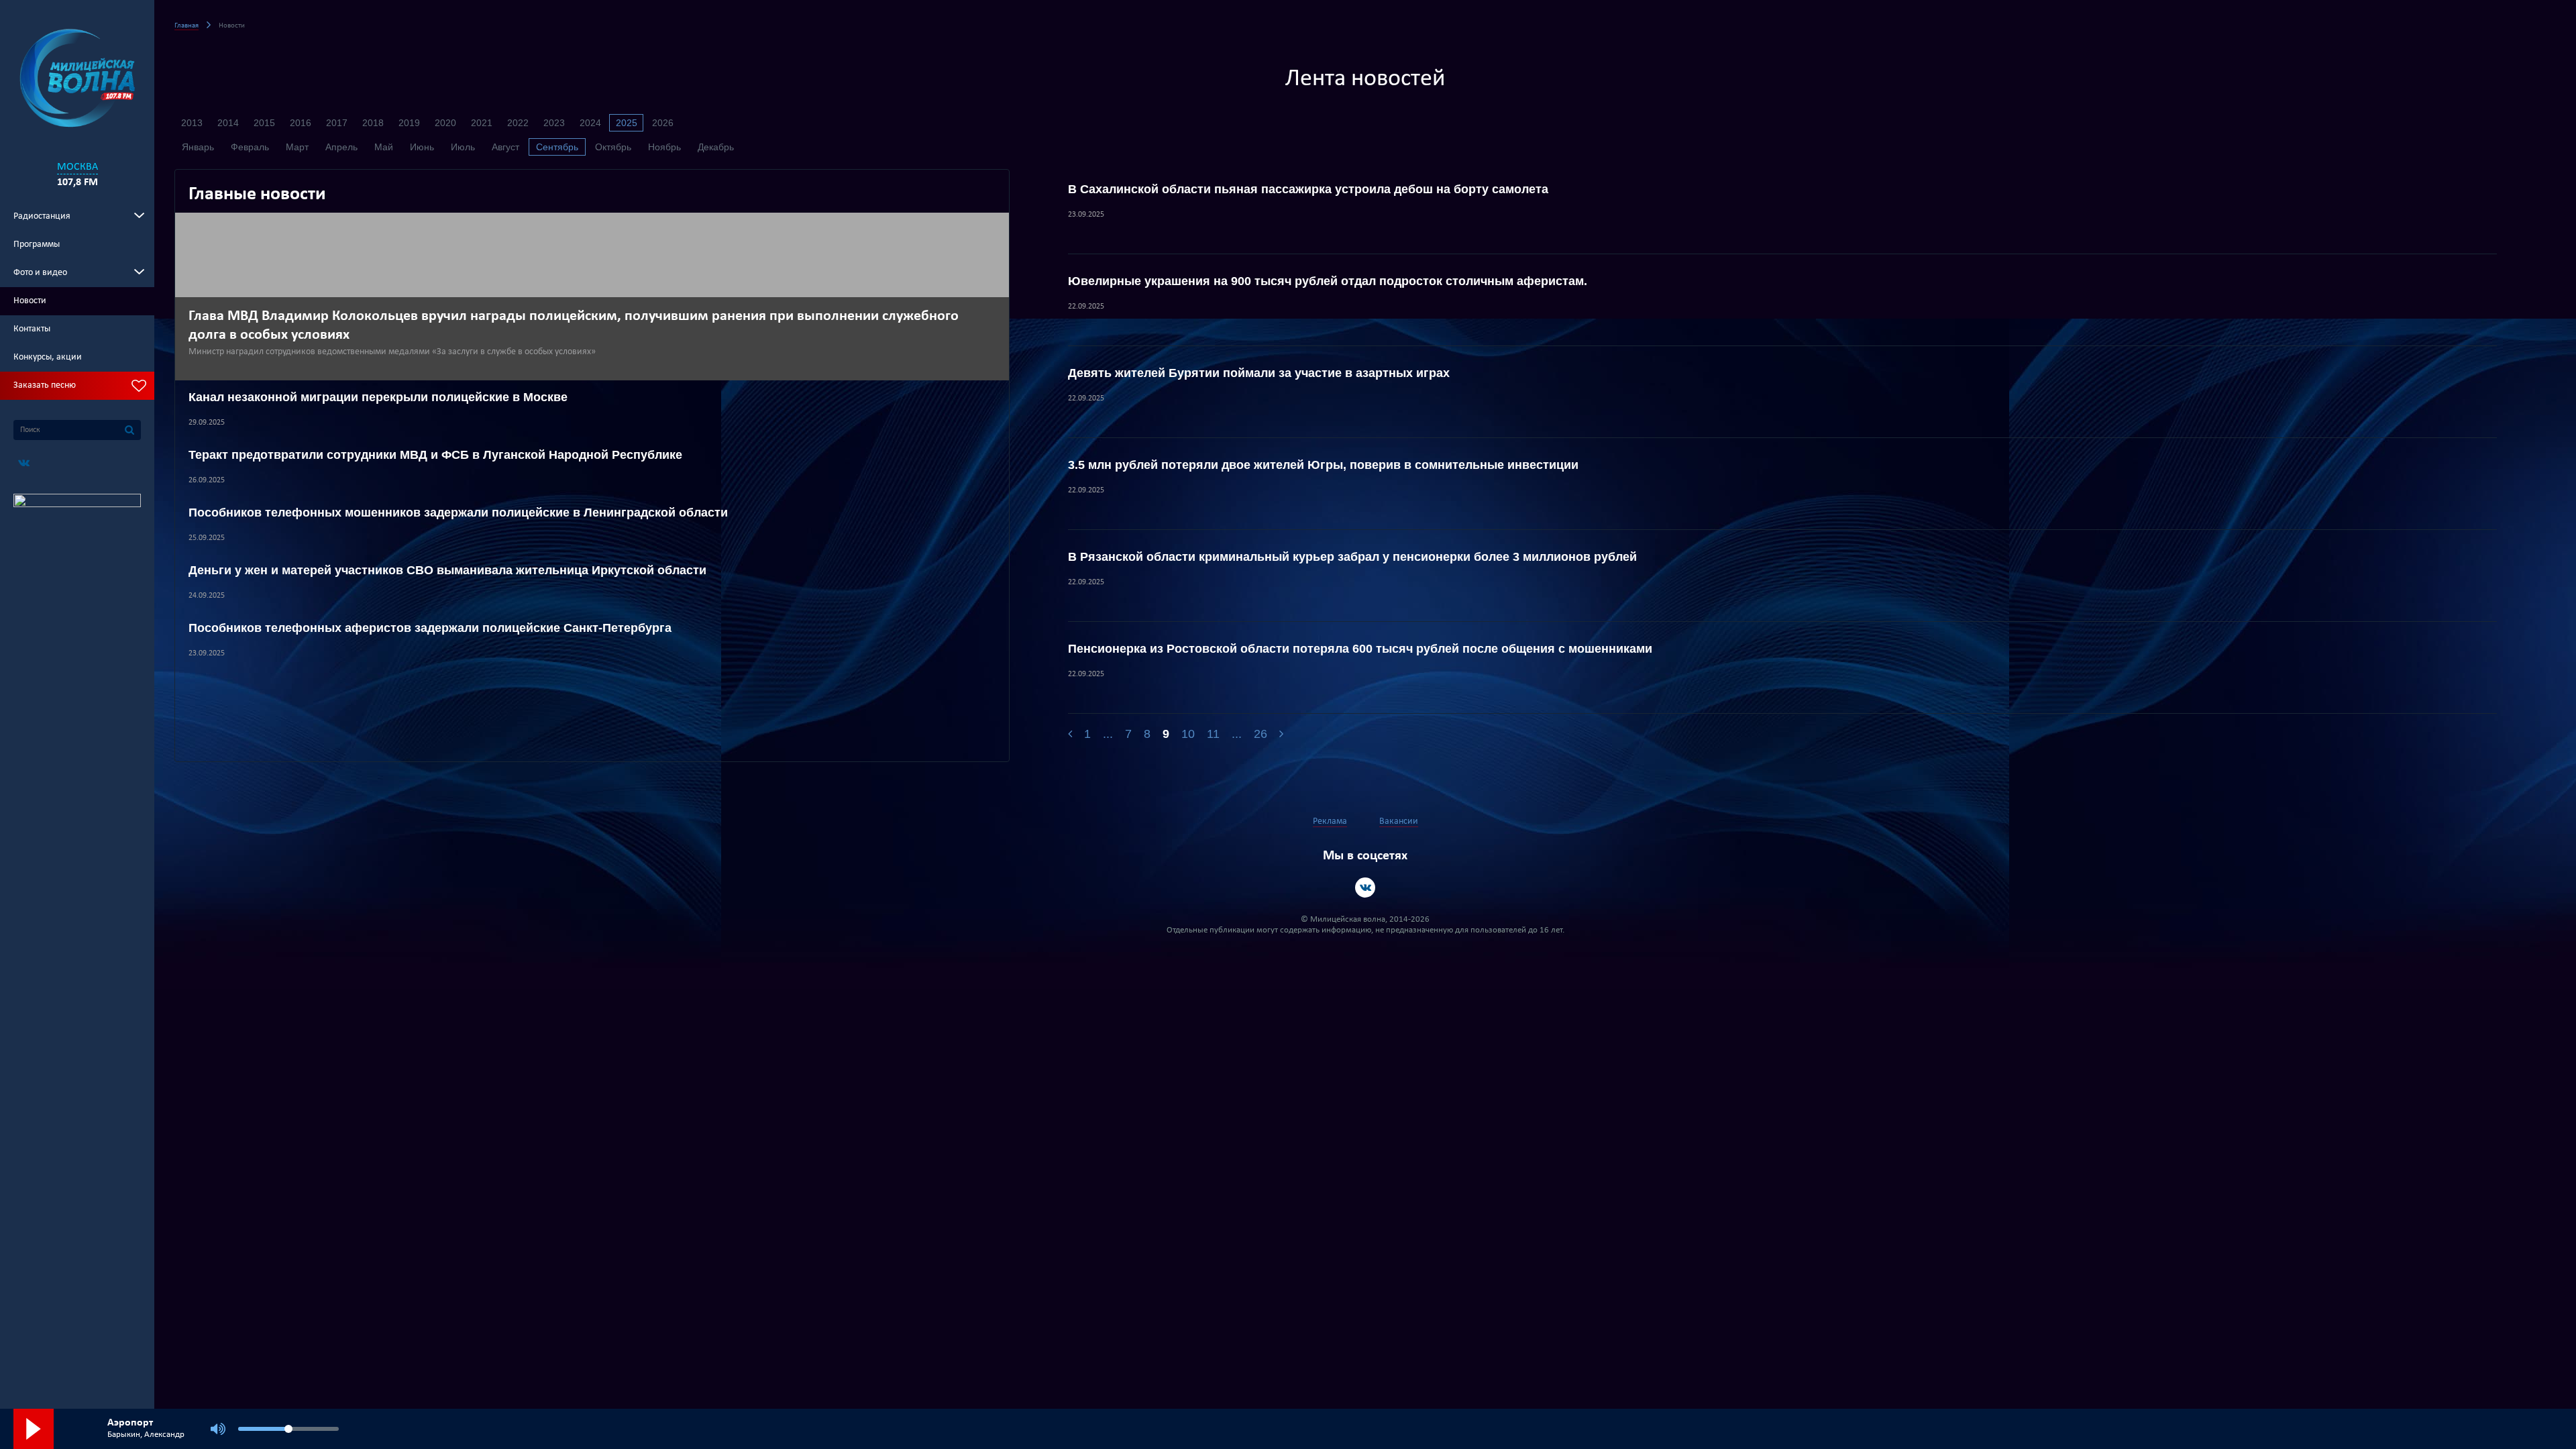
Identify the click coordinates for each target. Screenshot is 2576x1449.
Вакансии (1399, 821)
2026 (663, 123)
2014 (228, 123)
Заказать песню (45, 385)
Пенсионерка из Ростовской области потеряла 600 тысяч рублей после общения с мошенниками (1360, 649)
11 (1213, 734)
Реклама (1330, 821)
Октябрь (613, 147)
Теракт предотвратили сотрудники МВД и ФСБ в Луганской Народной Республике (435, 455)
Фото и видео (40, 273)
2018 (373, 123)
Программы (37, 245)
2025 (627, 123)
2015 (264, 123)
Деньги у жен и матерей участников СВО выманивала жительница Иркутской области (447, 570)
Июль (463, 147)
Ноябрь (664, 147)
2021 (482, 123)
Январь (198, 147)
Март (297, 147)
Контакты (32, 329)
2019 (409, 123)
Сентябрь (557, 147)
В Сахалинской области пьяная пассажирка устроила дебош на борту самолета (1308, 189)
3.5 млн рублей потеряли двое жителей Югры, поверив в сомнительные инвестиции (1323, 465)
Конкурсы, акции (48, 357)
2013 (192, 123)
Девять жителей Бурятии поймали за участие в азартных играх (1259, 373)
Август (505, 147)
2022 (518, 123)
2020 (445, 123)
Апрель (341, 147)
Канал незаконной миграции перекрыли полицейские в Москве (378, 397)
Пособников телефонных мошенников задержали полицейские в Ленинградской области (458, 513)
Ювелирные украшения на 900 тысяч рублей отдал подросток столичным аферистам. (1328, 281)
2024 (590, 123)
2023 (554, 123)
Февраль (250, 147)
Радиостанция (42, 216)
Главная (186, 26)
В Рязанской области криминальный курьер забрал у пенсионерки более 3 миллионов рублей (1352, 557)
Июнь (422, 147)
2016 (301, 123)
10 (1188, 734)
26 (1260, 734)
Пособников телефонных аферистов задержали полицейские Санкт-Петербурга (430, 628)
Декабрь (716, 147)
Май (384, 147)
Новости (30, 301)
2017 (337, 123)
